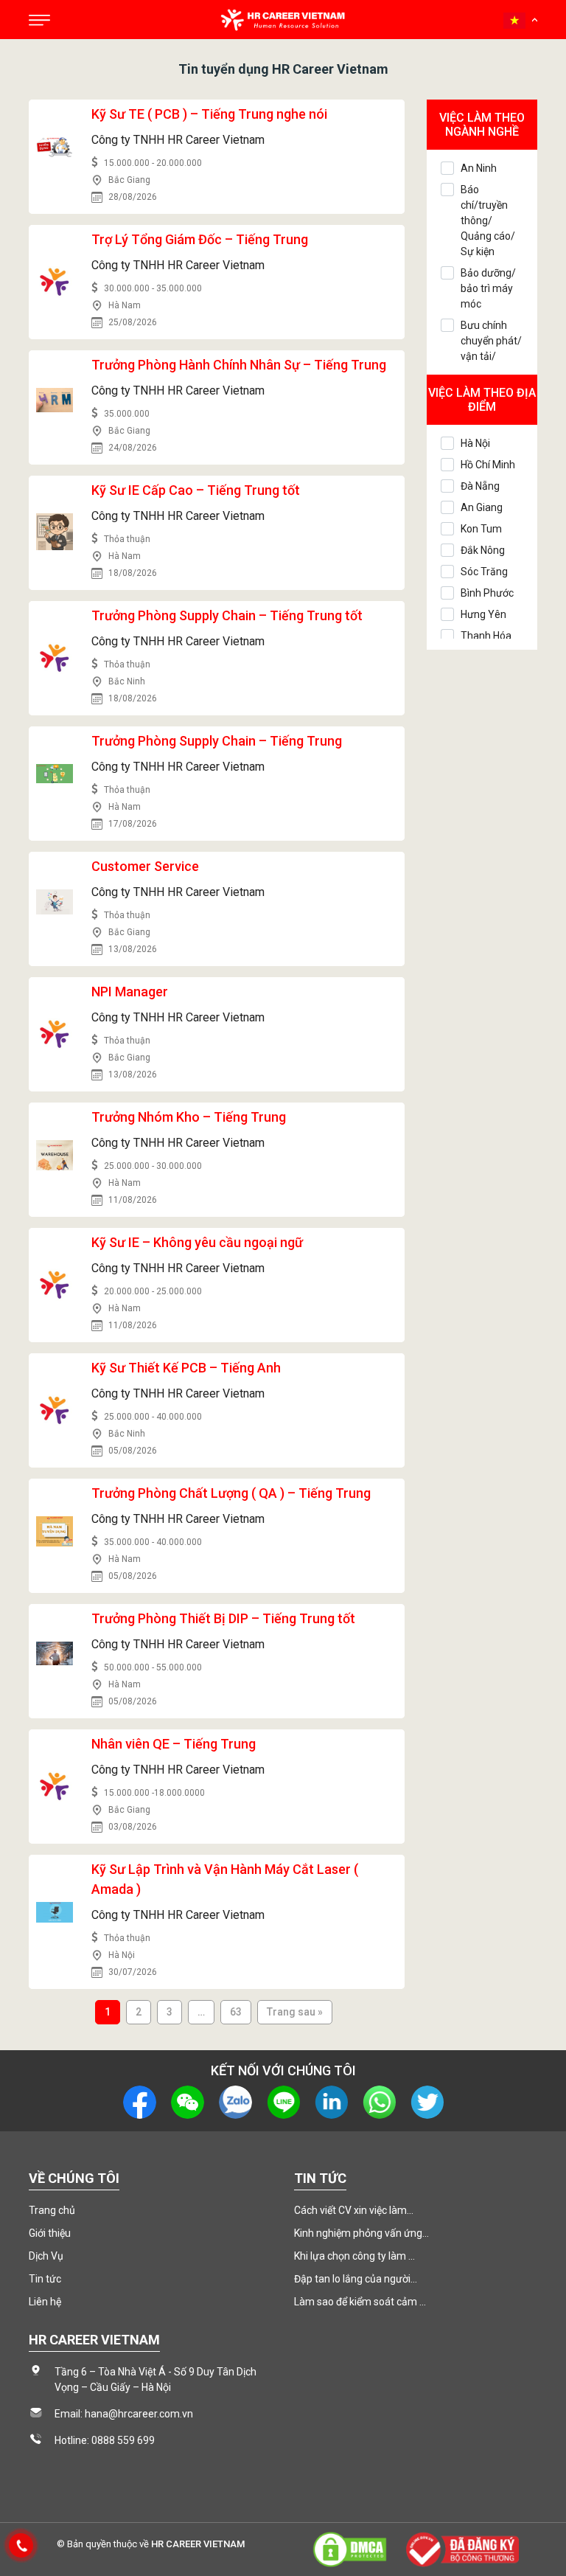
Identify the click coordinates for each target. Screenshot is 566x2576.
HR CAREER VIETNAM (198, 2544)
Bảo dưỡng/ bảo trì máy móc (488, 288)
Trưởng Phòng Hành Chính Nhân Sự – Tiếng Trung (239, 365)
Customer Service (145, 866)
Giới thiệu (50, 2233)
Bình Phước (487, 593)
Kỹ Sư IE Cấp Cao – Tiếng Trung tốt (196, 490)
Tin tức (45, 2279)
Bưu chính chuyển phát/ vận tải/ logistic (491, 348)
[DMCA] (349, 2548)
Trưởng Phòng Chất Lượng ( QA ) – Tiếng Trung (231, 1493)
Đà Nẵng (480, 486)
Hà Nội (475, 443)
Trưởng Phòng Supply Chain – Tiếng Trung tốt (227, 615)
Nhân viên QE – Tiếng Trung (174, 1744)
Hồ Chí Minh (488, 465)
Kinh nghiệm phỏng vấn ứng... (361, 2233)
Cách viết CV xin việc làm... (354, 2210)
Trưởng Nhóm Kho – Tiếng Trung (189, 1117)
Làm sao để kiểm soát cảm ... (360, 2302)
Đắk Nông (483, 550)
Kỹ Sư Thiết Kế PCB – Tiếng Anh (186, 1368)
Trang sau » (295, 2012)
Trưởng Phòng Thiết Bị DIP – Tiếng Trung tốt (223, 1618)
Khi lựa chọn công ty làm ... (354, 2256)
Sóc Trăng (484, 572)
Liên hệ (45, 2302)
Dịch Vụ (46, 2256)
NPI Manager (130, 992)
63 (236, 2012)
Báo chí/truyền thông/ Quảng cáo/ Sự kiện (488, 221)
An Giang (482, 507)
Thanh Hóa (486, 636)
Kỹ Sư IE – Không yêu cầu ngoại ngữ (197, 1242)
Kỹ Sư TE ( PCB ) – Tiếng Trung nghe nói (209, 114)
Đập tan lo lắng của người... (356, 2279)
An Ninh (479, 168)
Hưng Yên (483, 614)
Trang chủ (52, 2210)
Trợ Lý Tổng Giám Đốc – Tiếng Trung (200, 239)
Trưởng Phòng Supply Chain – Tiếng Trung (217, 741)
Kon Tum (481, 529)
